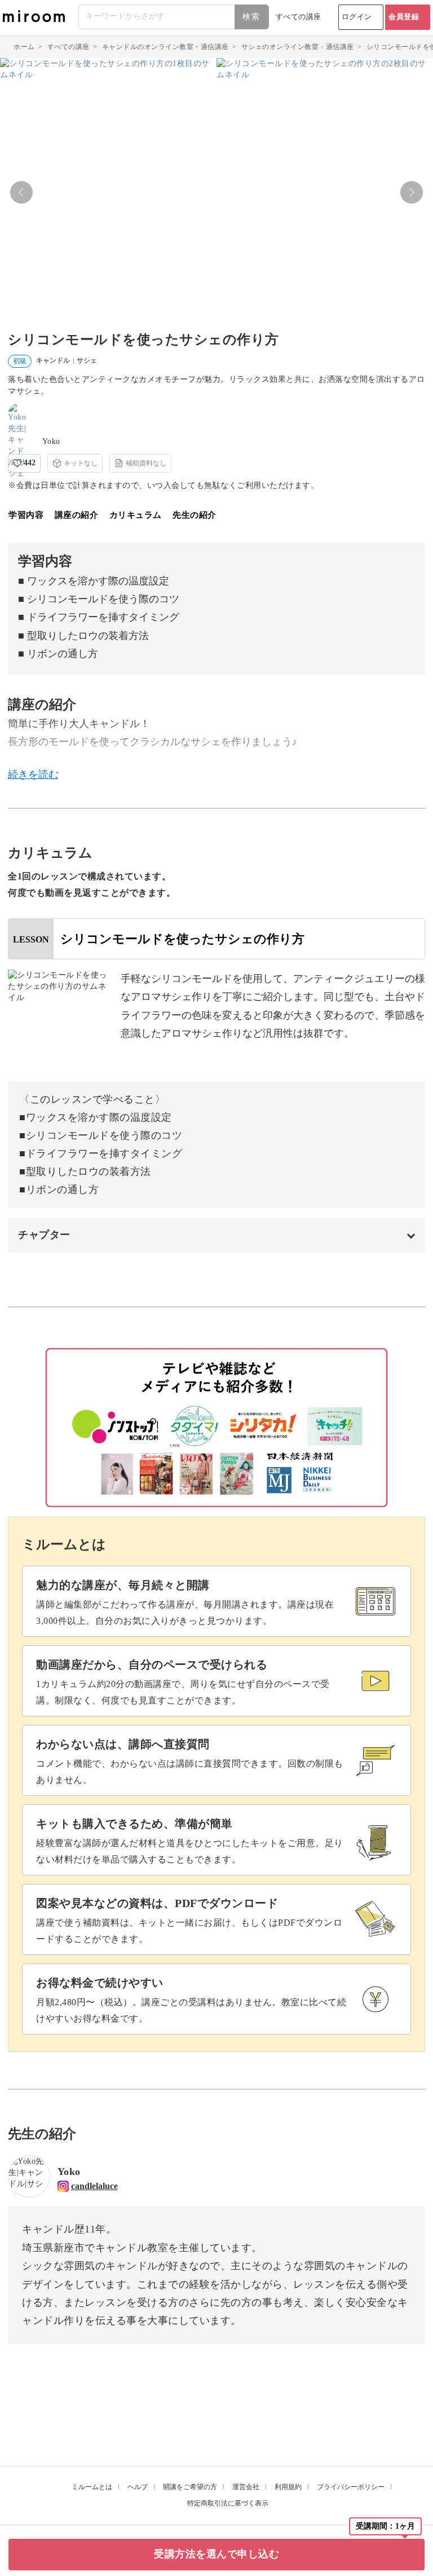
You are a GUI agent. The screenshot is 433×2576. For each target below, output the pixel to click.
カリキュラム (136, 515)
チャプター (44, 1235)
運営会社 (246, 2487)
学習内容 (26, 515)
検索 (251, 17)
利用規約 (288, 2487)
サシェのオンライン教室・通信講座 (298, 47)
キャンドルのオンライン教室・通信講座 (165, 47)
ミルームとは (92, 2487)
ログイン (357, 17)
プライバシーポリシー (351, 2487)
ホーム (24, 47)
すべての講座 (299, 17)
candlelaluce (94, 2186)
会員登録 (404, 17)
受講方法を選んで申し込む (216, 2554)
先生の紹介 (195, 515)
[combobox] (174, 17)
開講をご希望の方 (190, 2487)
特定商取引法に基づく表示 (228, 2503)
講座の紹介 (77, 515)
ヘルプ (138, 2487)
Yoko (51, 441)
